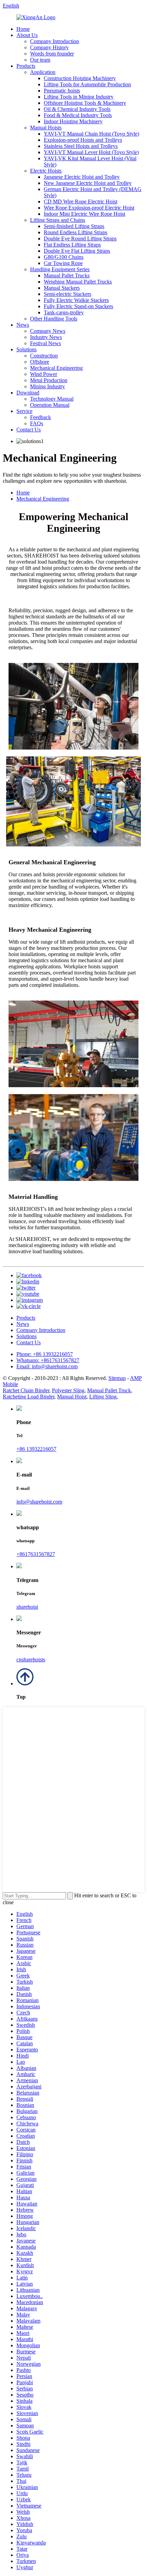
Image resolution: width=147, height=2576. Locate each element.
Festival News (45, 343)
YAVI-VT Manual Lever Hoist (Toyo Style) (91, 152)
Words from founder (52, 54)
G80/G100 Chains (64, 257)
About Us (27, 35)
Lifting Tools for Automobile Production (87, 84)
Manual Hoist (72, 1397)
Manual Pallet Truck (109, 1390)
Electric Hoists (46, 171)
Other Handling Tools (54, 319)
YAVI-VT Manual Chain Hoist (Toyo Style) (91, 134)
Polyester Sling (68, 1390)
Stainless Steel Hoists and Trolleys (81, 146)
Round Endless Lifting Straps (76, 232)
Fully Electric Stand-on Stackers (78, 306)
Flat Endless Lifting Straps (72, 245)
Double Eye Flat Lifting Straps (77, 251)
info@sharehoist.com (39, 1502)
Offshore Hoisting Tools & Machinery (85, 103)
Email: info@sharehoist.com (47, 1366)
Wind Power (44, 374)
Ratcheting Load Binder (29, 1397)
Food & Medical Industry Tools (78, 115)
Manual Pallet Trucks (67, 275)
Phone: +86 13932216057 (45, 1354)
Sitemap (117, 1378)
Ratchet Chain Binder (26, 1390)
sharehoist (27, 1607)
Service (24, 411)
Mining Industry (48, 386)
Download (28, 393)
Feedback (41, 417)
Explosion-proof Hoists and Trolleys (83, 140)
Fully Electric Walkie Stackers (76, 300)
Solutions (26, 349)
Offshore (40, 362)
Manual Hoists (46, 128)
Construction (44, 356)
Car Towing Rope (63, 263)
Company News (48, 331)
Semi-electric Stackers (68, 294)
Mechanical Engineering (56, 368)
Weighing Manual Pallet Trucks (78, 282)
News (23, 325)
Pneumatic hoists (62, 91)
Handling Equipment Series (60, 269)
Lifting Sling (103, 1397)
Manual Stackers (62, 288)
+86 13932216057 (36, 1449)
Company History (49, 47)
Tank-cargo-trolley (64, 312)
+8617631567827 (36, 1554)
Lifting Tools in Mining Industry (79, 97)
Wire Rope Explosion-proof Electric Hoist (89, 208)
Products (26, 66)
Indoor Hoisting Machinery (73, 121)
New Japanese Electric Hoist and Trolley (88, 183)
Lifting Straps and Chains (58, 220)
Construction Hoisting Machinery (80, 78)
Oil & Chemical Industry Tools (77, 109)
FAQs (37, 423)
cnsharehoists (31, 1660)
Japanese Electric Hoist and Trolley (82, 177)
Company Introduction (55, 41)
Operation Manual (50, 405)
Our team (40, 60)
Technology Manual (52, 399)
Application (43, 72)
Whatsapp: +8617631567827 (48, 1360)
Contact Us (29, 430)
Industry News (46, 337)
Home (23, 29)
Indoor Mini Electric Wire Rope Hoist (84, 214)
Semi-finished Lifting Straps (74, 226)
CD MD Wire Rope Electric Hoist (81, 202)
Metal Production (49, 380)
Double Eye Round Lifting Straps (80, 238)
